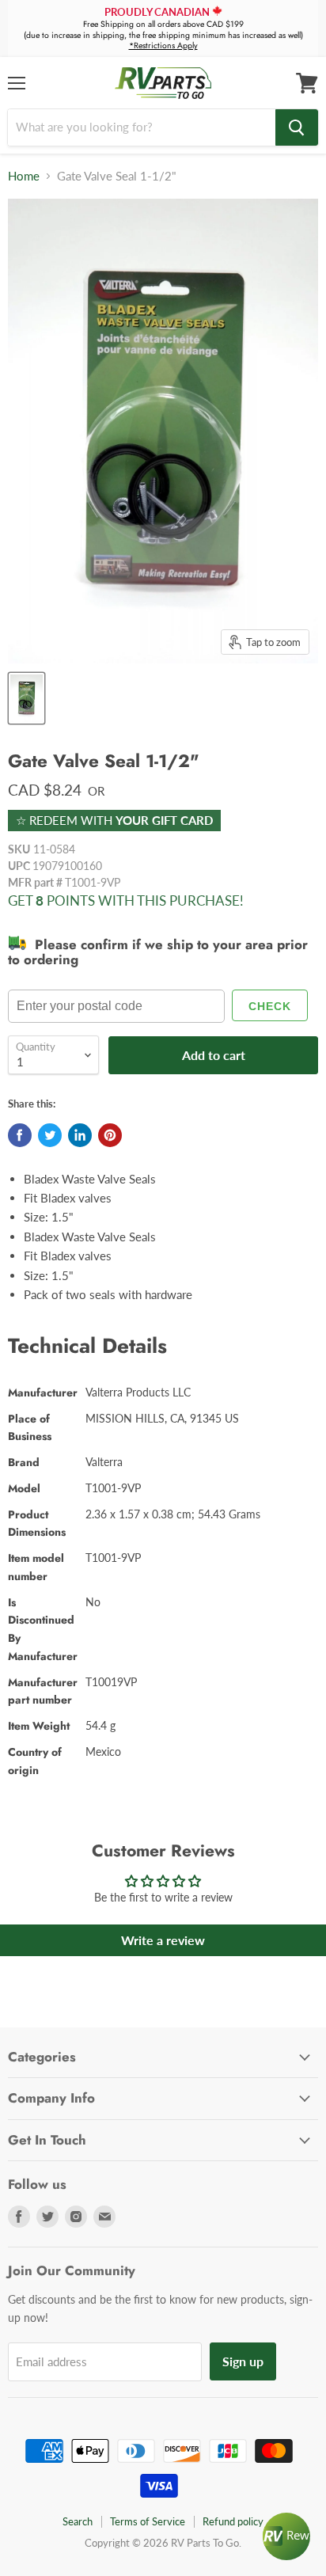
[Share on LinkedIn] (80, 1135)
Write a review (163, 1940)
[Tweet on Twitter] (50, 1135)
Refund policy (233, 2521)
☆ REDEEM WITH (114, 820)
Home (24, 176)
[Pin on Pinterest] (110, 1135)
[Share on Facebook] (20, 1135)
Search (78, 2521)
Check (270, 1006)
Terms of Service (148, 2521)
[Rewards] (286, 2536)
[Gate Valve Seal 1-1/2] (27, 698)
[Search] (297, 127)
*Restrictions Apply (163, 46)
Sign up (243, 2361)
